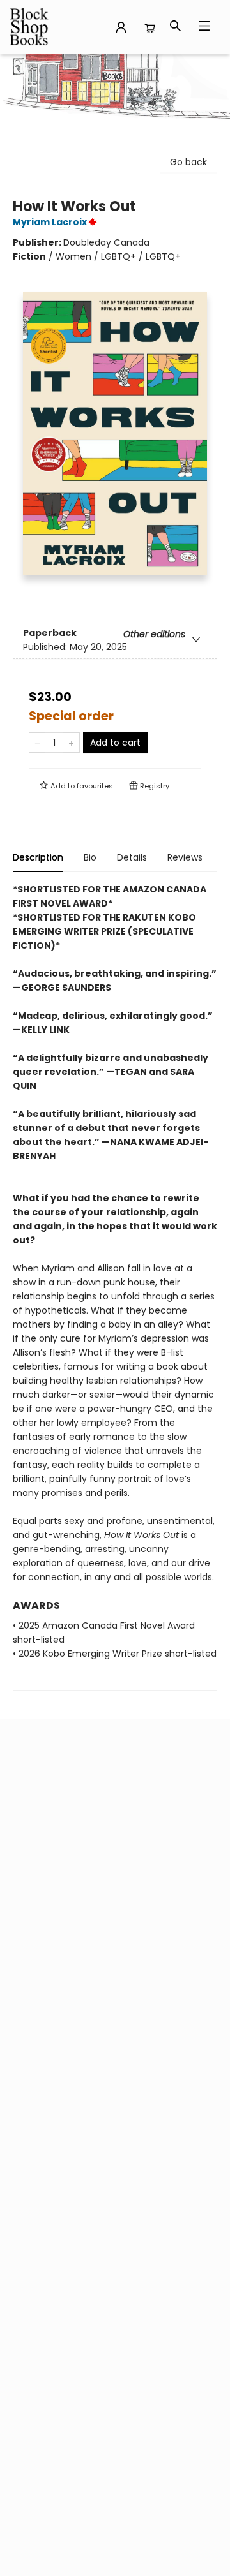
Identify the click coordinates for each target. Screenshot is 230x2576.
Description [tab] (38, 857)
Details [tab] (132, 857)
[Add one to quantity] (71, 743)
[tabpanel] (115, 1286)
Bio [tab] (90, 857)
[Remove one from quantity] (37, 743)
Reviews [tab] (185, 857)
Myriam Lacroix (50, 222)
